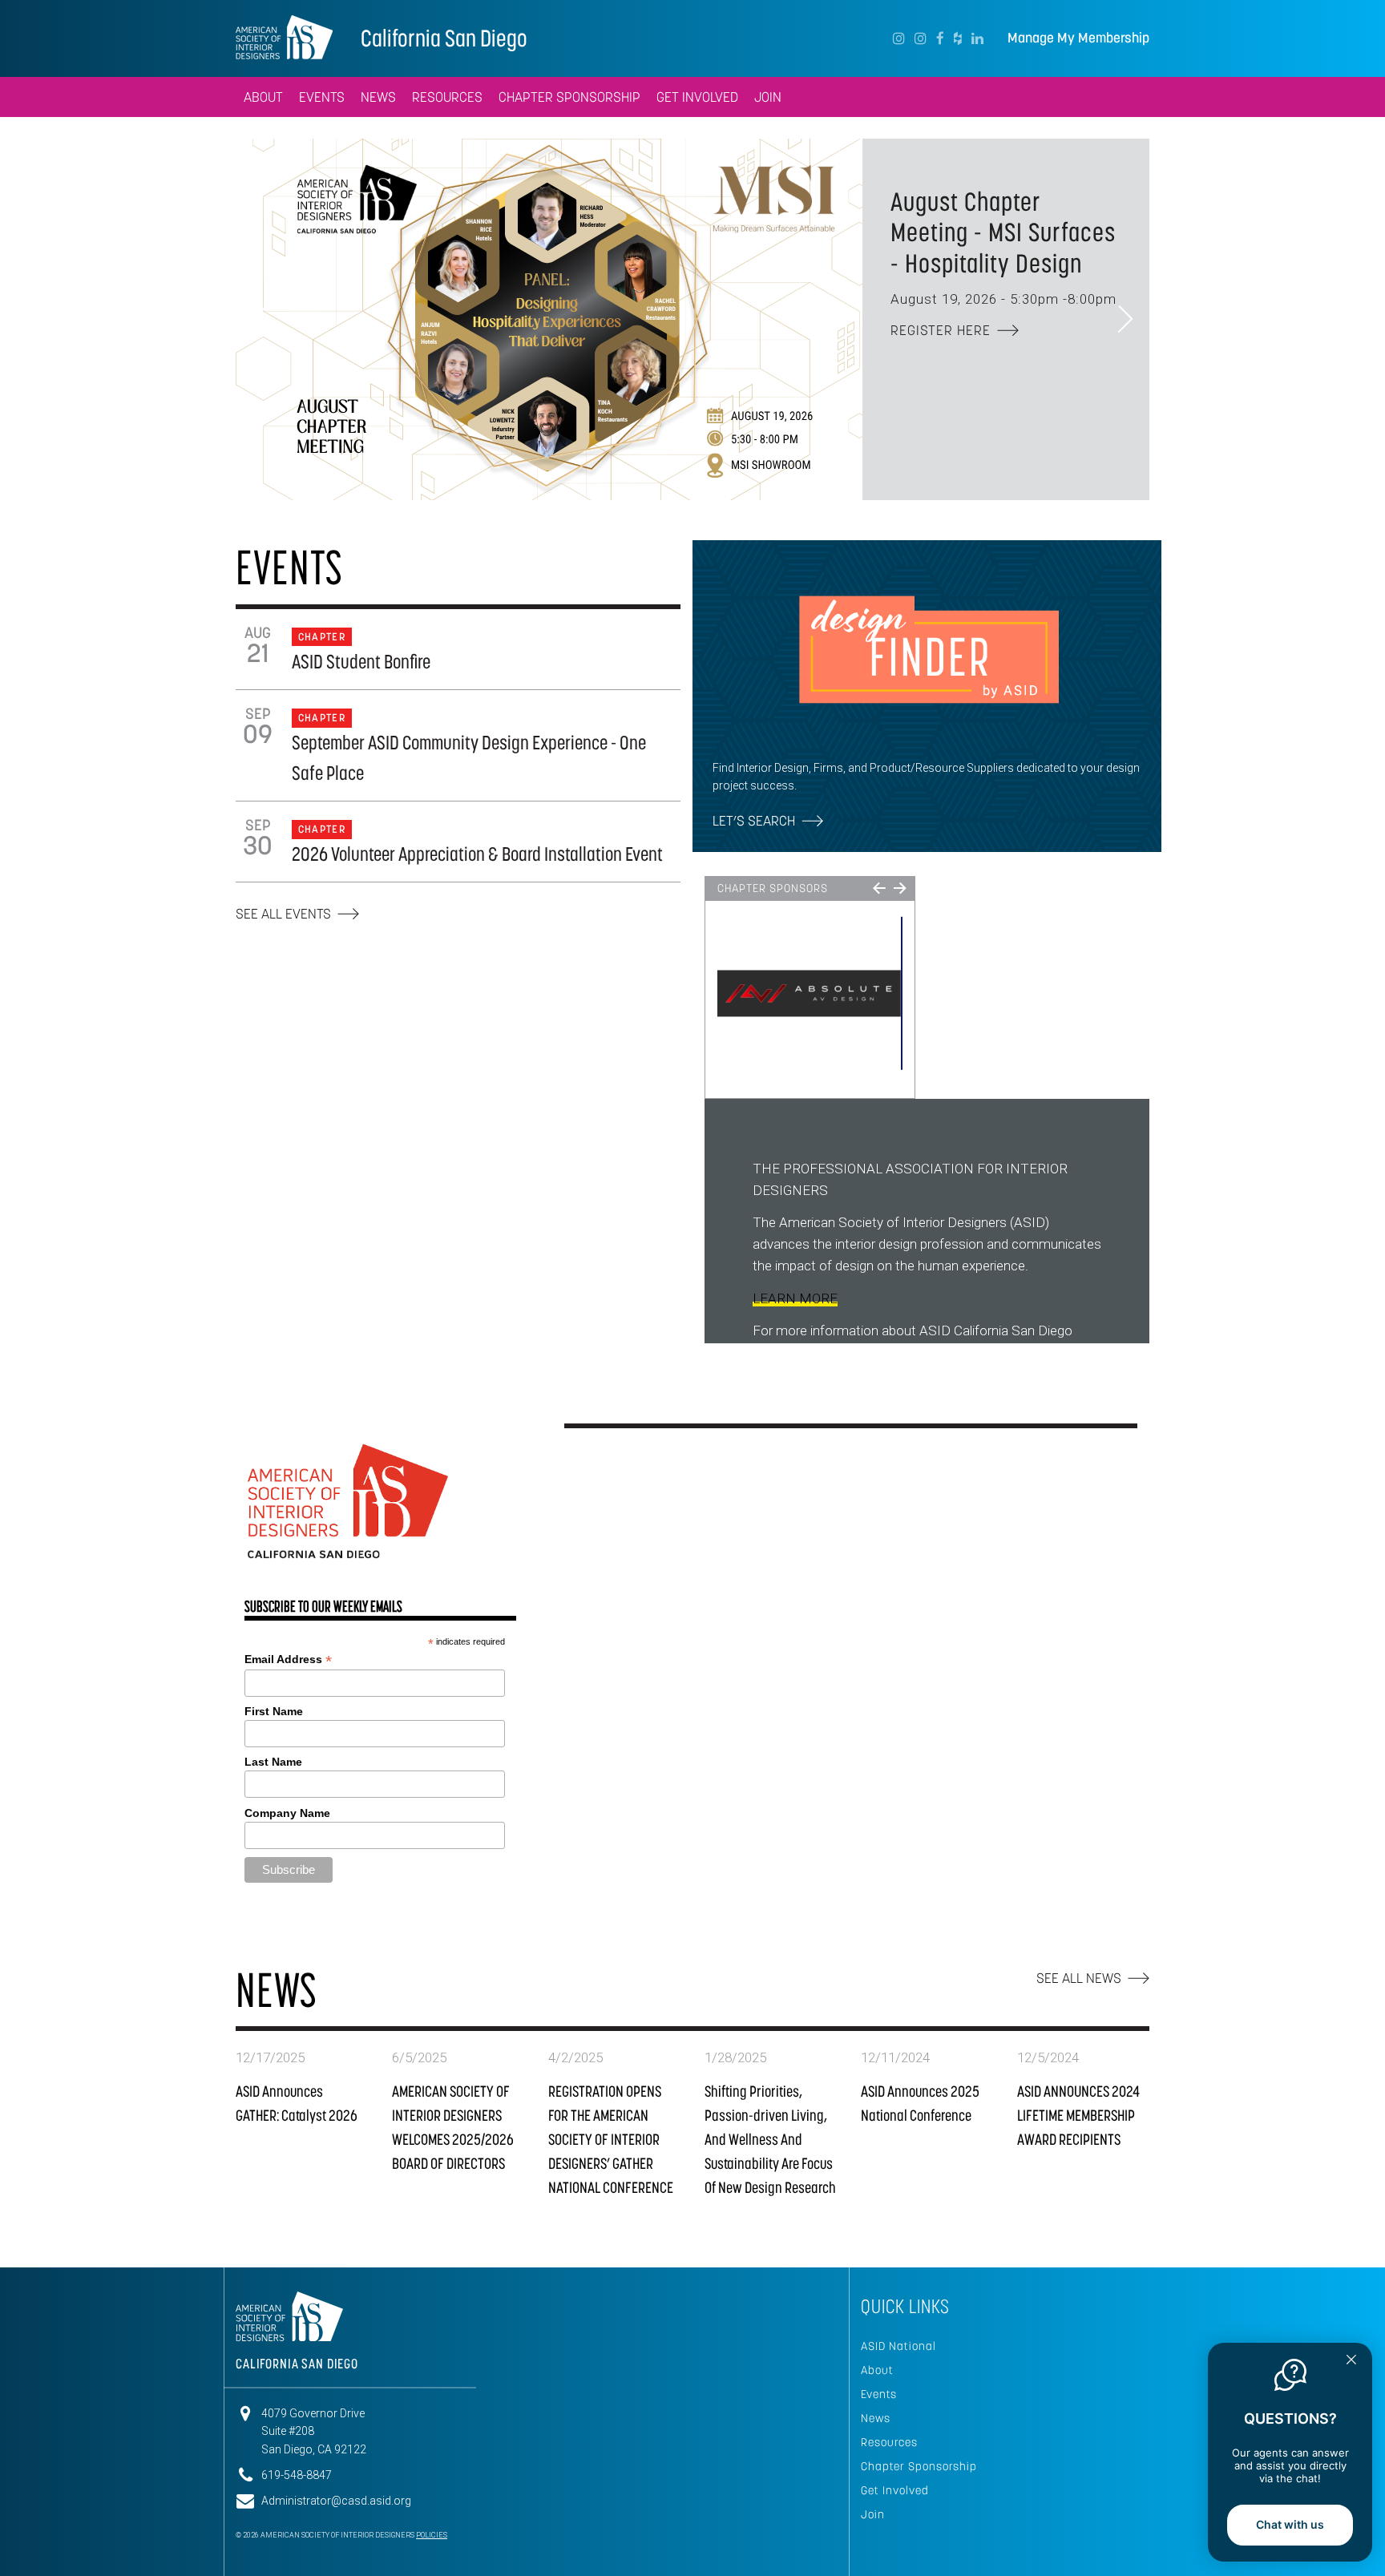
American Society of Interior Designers (284, 37)
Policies (432, 2535)
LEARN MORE (795, 1298)
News (876, 2418)
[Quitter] (1351, 2361)
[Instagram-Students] (921, 38)
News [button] (378, 97)
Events (879, 2394)
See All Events (283, 914)
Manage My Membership (1078, 38)
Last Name (273, 1762)
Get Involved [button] (697, 97)
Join (873, 2514)
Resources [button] (447, 97)
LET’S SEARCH (754, 821)
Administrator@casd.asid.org (336, 2501)
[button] (260, 320)
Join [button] (768, 97)
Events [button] (322, 97)
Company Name (287, 1813)
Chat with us (1290, 2524)
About (877, 2370)
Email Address (288, 1659)
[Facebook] (940, 38)
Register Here (941, 330)
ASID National (898, 2346)
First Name (274, 1711)
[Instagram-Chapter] (899, 38)
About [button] (263, 97)
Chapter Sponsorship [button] (569, 97)
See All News (1079, 1978)
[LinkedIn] (977, 38)
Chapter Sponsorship (919, 2466)
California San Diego (444, 38)
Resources (889, 2442)
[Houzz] (958, 38)
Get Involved (895, 2490)
